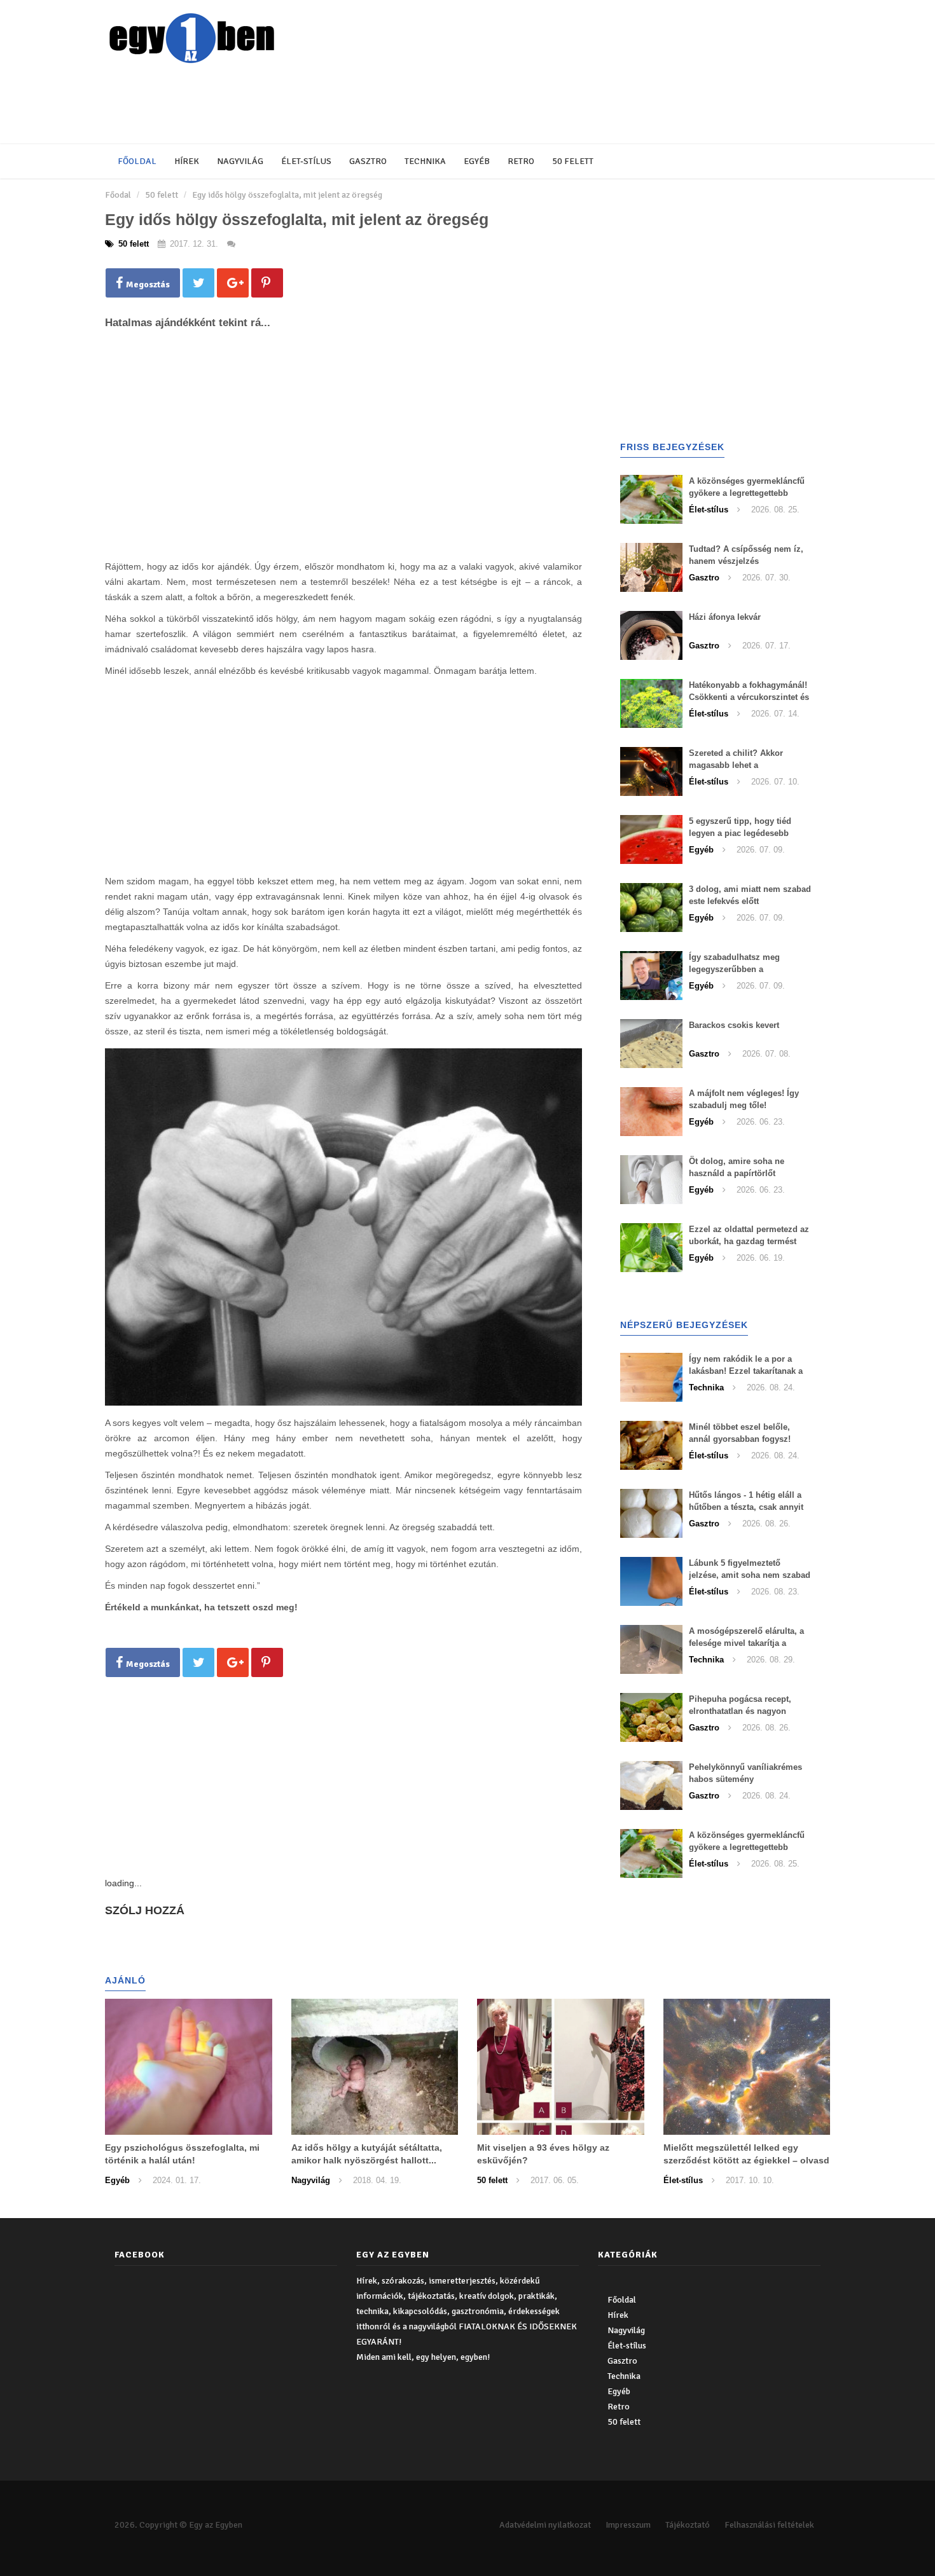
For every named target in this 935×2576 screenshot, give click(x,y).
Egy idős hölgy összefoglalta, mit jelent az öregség (287, 195)
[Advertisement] (413, 105)
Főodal (118, 195)
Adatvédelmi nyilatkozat (545, 2525)
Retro (521, 161)
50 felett (573, 161)
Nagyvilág (240, 161)
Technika (425, 161)
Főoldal (137, 161)
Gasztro (368, 161)
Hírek (187, 161)
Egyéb (477, 161)
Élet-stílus (306, 161)
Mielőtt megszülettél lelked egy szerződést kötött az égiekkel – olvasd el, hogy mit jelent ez (746, 2160)
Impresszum (628, 2525)
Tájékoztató (688, 2525)
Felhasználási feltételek (769, 2525)
